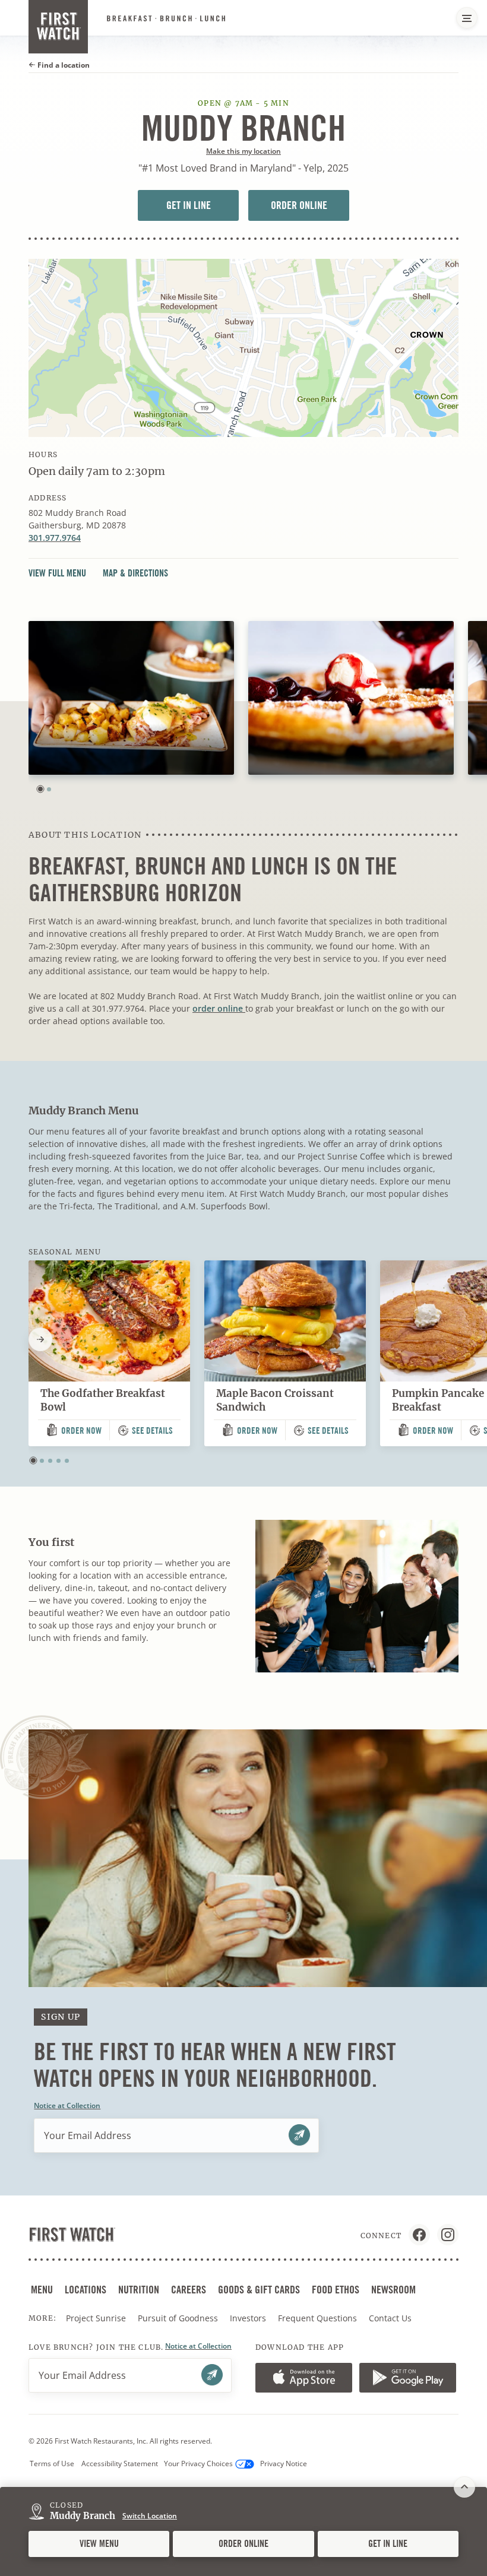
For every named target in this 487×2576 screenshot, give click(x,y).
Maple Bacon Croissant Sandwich (275, 1400)
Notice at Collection (67, 2106)
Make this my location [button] (243, 151)
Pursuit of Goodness (179, 2318)
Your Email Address (88, 2135)
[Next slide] (40, 1339)
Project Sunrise (96, 2318)
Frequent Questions (317, 2318)
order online (219, 1008)
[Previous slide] (29, 1339)
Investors (249, 2318)
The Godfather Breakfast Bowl (103, 1400)
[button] (40, 789)
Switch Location (150, 2516)
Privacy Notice (284, 2463)
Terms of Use (52, 2463)
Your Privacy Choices (198, 2463)
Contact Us (390, 2318)
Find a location (63, 65)
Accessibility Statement (120, 2463)
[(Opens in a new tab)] (243, 348)
